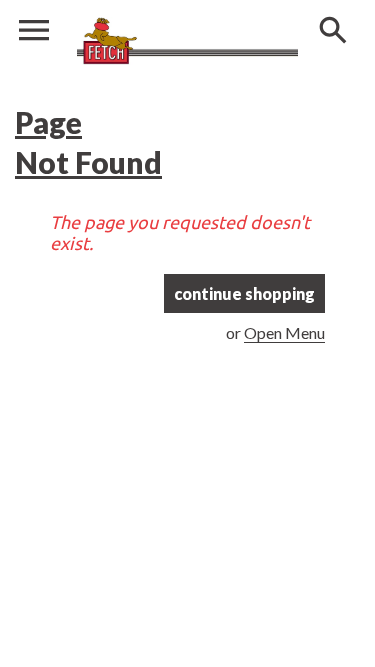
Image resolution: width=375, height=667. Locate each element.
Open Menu (284, 332)
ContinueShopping (244, 293)
